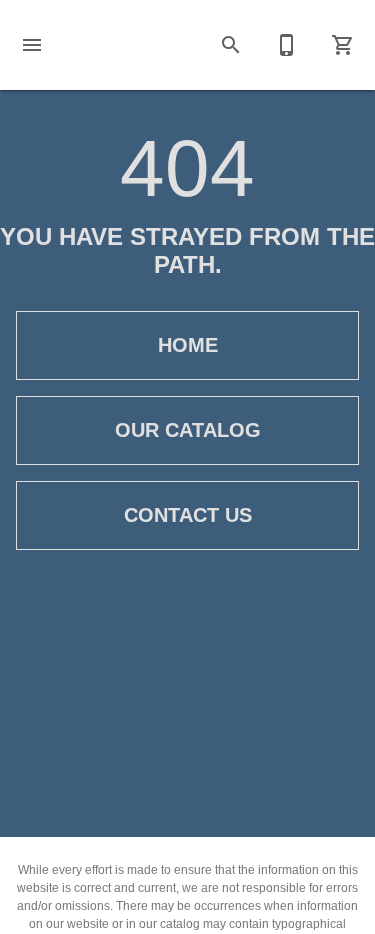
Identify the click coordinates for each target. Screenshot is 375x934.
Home (188, 345)
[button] (32, 45)
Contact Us (188, 515)
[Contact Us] (287, 45)
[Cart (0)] (343, 45)
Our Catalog (188, 430)
